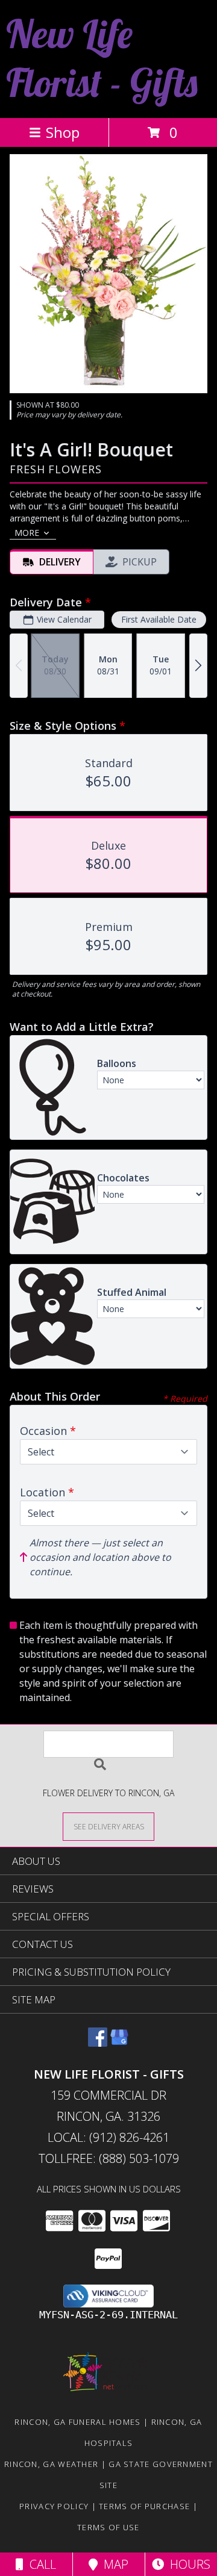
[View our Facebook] (98, 2043)
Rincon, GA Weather (51, 2464)
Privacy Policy (54, 2506)
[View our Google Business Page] (119, 2043)
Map (113, 2564)
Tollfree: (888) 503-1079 (109, 2158)
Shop (63, 132)
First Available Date (159, 619)
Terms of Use (108, 2527)
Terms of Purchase (144, 2506)
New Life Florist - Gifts (102, 58)
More (27, 533)
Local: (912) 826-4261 (108, 2137)
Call (40, 2564)
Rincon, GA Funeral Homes (77, 2422)
